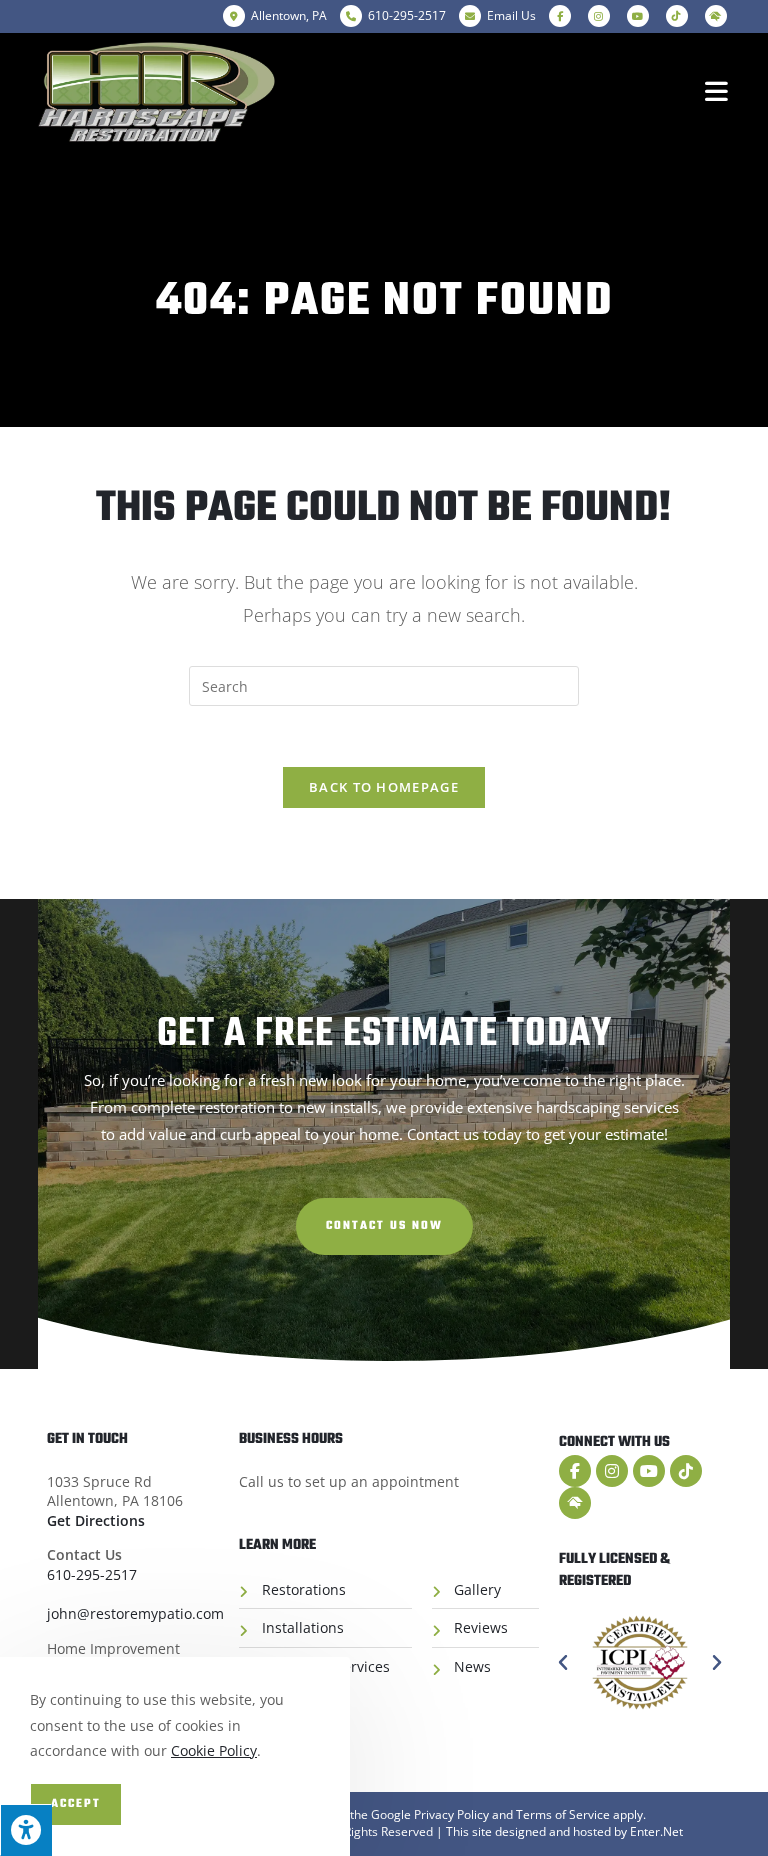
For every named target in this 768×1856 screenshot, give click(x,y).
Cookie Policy (214, 1750)
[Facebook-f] (575, 1471)
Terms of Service (563, 1814)
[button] (384, 1226)
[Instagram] (612, 1471)
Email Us (511, 15)
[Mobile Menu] (717, 92)
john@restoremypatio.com (135, 1613)
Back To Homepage (384, 787)
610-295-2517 (92, 1574)
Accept (76, 1804)
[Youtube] (649, 1471)
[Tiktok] (686, 1471)
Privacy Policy (451, 1814)
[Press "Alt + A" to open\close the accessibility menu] (26, 1830)
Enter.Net (656, 1831)
